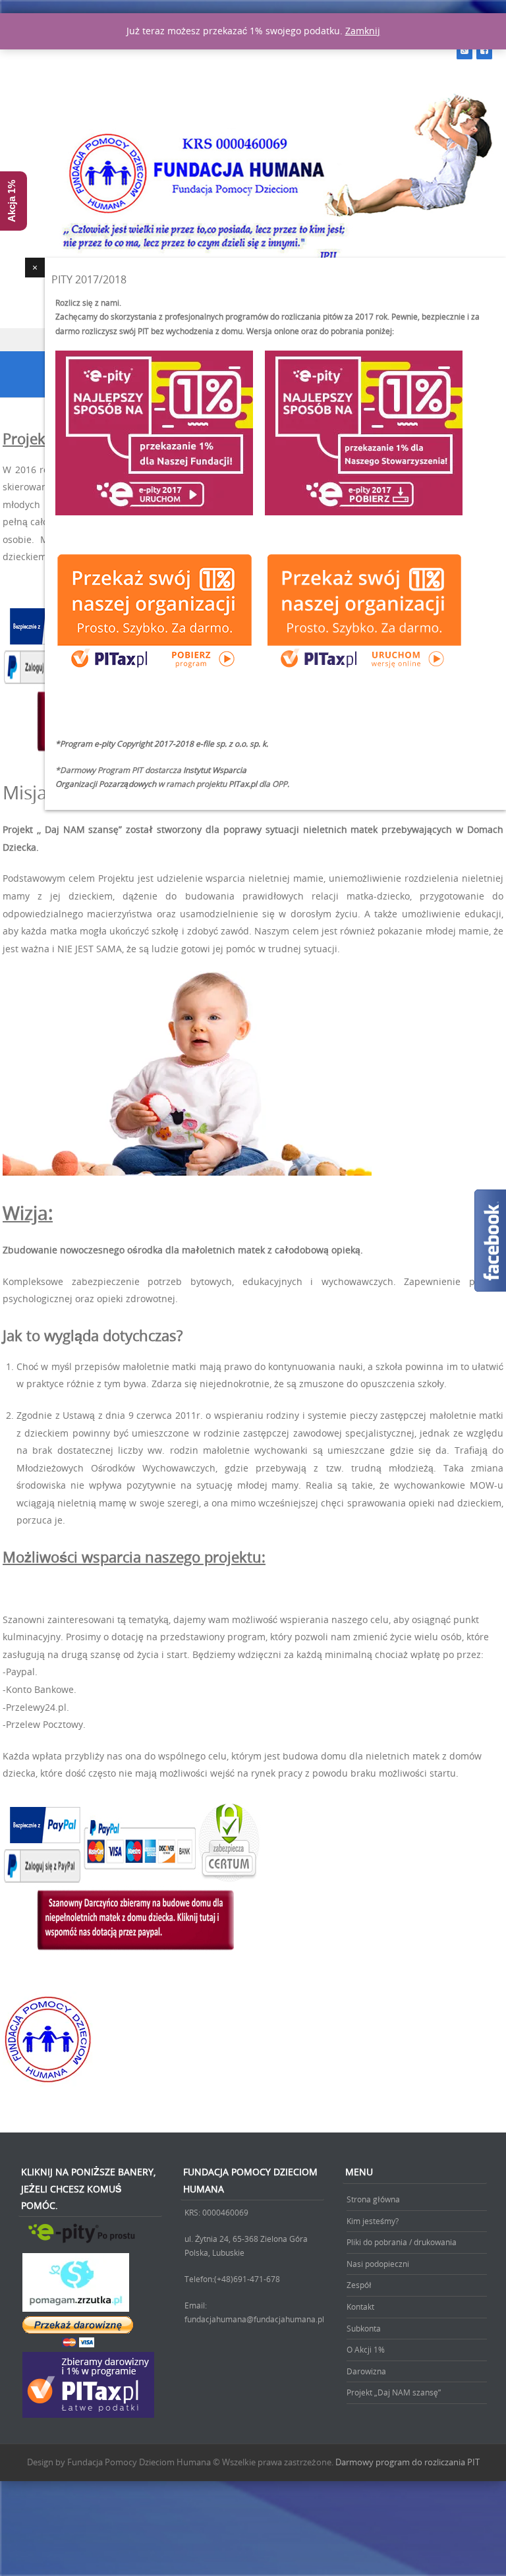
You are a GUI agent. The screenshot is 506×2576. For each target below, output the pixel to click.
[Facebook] (484, 50)
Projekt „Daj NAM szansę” (394, 2392)
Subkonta (364, 2328)
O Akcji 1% (366, 2349)
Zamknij (363, 31)
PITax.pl (243, 784)
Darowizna (366, 2371)
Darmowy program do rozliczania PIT (408, 2462)
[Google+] (464, 50)
